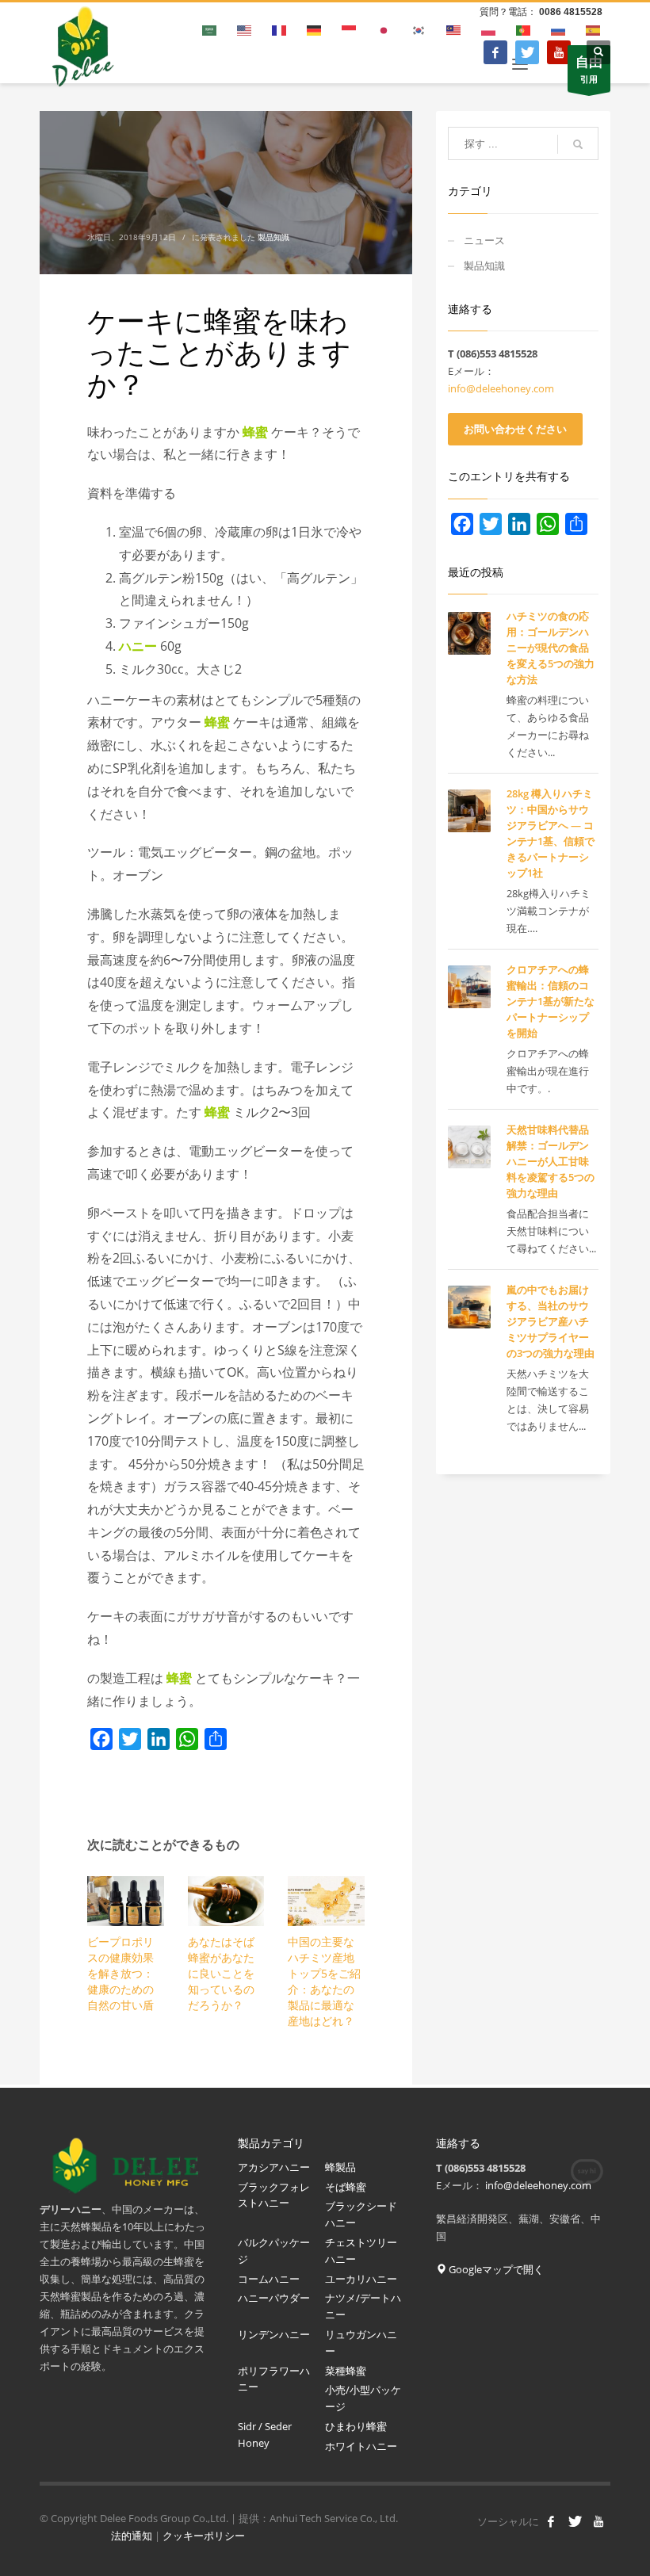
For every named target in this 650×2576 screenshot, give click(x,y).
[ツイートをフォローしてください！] (575, 2521)
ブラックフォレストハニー (274, 2195)
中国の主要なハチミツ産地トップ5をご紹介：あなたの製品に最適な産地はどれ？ (324, 1981)
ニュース (484, 240)
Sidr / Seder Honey (265, 2435)
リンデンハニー (274, 2334)
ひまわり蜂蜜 (357, 2426)
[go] (578, 144)
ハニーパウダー (274, 2298)
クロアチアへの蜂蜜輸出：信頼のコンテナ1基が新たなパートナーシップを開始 (551, 1001)
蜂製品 (340, 2167)
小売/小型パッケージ (363, 2398)
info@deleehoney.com (501, 388)
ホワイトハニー (361, 2446)
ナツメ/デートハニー (363, 2306)
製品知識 (273, 237)
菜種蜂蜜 (346, 2371)
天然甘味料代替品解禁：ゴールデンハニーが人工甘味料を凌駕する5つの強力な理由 (551, 1161)
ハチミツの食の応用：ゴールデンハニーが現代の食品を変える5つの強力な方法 (551, 648)
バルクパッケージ (274, 2251)
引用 (589, 69)
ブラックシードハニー (361, 2214)
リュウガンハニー (361, 2343)
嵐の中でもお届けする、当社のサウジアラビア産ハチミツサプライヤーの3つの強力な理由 (551, 1321)
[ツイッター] (527, 52)
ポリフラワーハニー (274, 2379)
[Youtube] (559, 52)
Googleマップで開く (495, 2269)
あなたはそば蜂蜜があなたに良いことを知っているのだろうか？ (221, 1973)
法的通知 (132, 2536)
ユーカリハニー (362, 2279)
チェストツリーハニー (361, 2251)
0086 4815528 (571, 12)
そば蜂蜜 (346, 2187)
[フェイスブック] (495, 52)
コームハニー (269, 2279)
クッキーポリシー (204, 2536)
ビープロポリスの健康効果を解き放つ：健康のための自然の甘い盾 (120, 1973)
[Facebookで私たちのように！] (551, 2521)
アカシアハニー (274, 2167)
